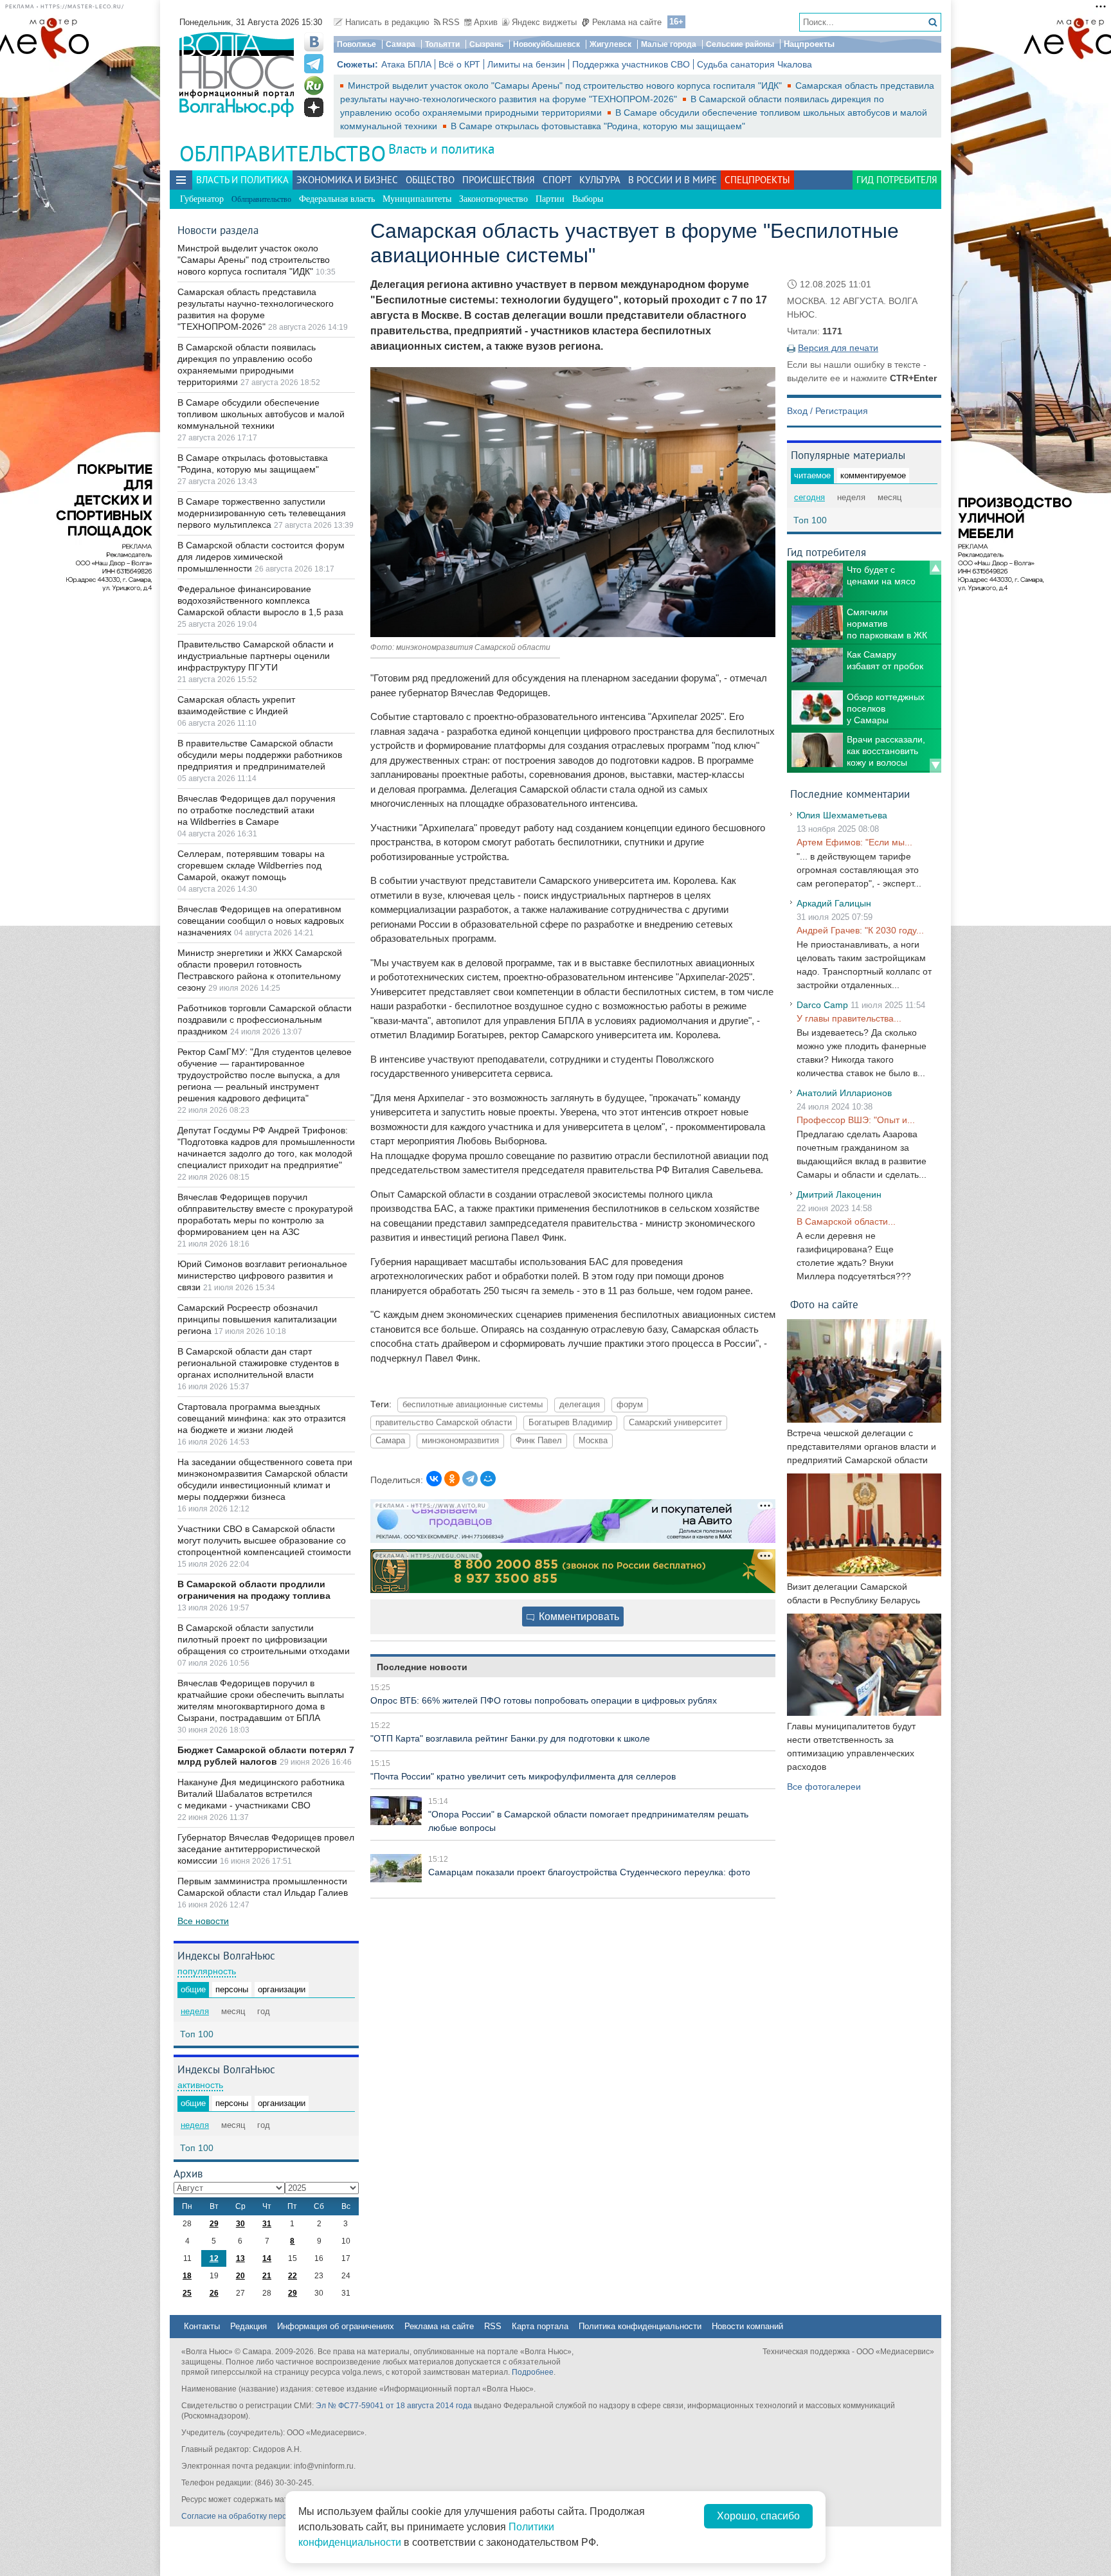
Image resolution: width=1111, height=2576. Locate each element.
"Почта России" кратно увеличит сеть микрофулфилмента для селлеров (523, 1776)
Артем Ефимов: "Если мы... (854, 842)
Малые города (669, 44)
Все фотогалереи (824, 1787)
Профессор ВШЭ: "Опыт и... (856, 1120)
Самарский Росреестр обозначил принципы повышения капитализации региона (257, 1319)
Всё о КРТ (459, 64)
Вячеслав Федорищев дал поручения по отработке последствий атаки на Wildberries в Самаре (257, 810)
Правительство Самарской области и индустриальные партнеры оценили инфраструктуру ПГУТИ (256, 656)
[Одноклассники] (452, 1479)
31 (267, 2224)
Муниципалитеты (417, 199)
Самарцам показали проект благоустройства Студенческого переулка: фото (589, 1872)
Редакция (248, 2326)
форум (630, 1405)
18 (187, 2276)
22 (293, 2276)
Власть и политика (441, 149)
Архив (486, 22)
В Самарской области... (846, 1221)
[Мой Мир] (488, 1479)
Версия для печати (838, 348)
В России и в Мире (673, 180)
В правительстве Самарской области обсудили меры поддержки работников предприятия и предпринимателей (260, 755)
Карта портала (540, 2326)
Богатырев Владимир (570, 1423)
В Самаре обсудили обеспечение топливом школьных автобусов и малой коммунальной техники (261, 414)
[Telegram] (470, 1479)
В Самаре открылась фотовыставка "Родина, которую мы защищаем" (598, 126)
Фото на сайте (824, 1304)
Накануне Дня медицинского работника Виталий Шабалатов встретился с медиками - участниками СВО (261, 1794)
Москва (593, 1441)
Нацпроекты (809, 44)
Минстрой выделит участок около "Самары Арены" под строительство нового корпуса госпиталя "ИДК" (566, 86)
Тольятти (442, 44)
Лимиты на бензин (526, 64)
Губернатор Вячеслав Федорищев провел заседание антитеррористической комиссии (266, 1849)
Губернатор (202, 199)
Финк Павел (539, 1441)
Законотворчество (493, 199)
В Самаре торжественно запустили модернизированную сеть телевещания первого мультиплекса (262, 513)
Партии (550, 199)
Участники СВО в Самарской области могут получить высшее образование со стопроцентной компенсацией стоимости (264, 1540)
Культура (600, 180)
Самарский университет (675, 1423)
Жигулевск (610, 44)
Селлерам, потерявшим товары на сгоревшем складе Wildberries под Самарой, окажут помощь (251, 865)
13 (240, 2258)
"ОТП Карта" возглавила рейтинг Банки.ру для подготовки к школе (510, 1738)
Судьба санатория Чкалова (754, 64)
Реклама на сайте (627, 22)
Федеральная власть (337, 199)
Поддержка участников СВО (631, 64)
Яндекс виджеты (544, 22)
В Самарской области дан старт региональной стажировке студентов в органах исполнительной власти (258, 1363)
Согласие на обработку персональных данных (266, 2516)
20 (240, 2276)
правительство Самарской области (444, 1423)
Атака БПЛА (406, 64)
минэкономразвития (460, 1441)
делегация (580, 1405)
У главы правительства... (849, 1018)
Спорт (557, 180)
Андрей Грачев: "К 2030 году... (860, 930)
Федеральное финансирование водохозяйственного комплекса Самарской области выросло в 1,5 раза (260, 600)
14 (267, 2258)
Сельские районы (740, 44)
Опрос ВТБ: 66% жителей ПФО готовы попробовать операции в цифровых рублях (544, 1700)
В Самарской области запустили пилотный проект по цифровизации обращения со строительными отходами (264, 1639)
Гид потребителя (897, 180)
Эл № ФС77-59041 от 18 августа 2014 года (394, 2406)
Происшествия (499, 180)
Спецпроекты (757, 180)
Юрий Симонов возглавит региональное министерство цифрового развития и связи (262, 1275)
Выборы (588, 199)
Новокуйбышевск (546, 44)
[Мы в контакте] (314, 42)
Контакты (202, 2326)
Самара (401, 44)
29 (214, 2224)
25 (187, 2293)
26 (214, 2293)
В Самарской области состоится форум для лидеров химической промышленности (261, 557)
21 (267, 2276)
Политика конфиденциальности (640, 2326)
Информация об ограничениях (336, 2326)
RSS (451, 22)
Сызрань (486, 44)
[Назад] (935, 568)
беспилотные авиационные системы (473, 1405)
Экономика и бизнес (347, 180)
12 (214, 2258)
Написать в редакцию (387, 22)
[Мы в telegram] (314, 64)
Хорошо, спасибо (758, 2516)
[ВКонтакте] (434, 1479)
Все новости (203, 1921)
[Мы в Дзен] (314, 107)
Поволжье (357, 44)
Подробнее (533, 2372)
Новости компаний (747, 2326)
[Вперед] (935, 766)
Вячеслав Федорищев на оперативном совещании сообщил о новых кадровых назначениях (261, 921)
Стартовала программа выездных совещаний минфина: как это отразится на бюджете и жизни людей (262, 1418)
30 (240, 2224)
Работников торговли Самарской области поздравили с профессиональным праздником (265, 1020)
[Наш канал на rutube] (314, 86)
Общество (430, 180)
